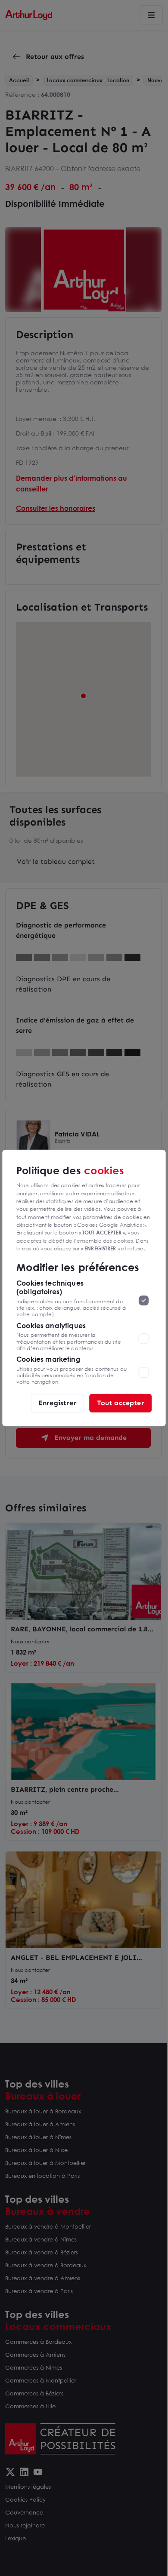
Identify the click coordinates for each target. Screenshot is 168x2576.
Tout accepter (121, 1403)
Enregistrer (58, 1403)
